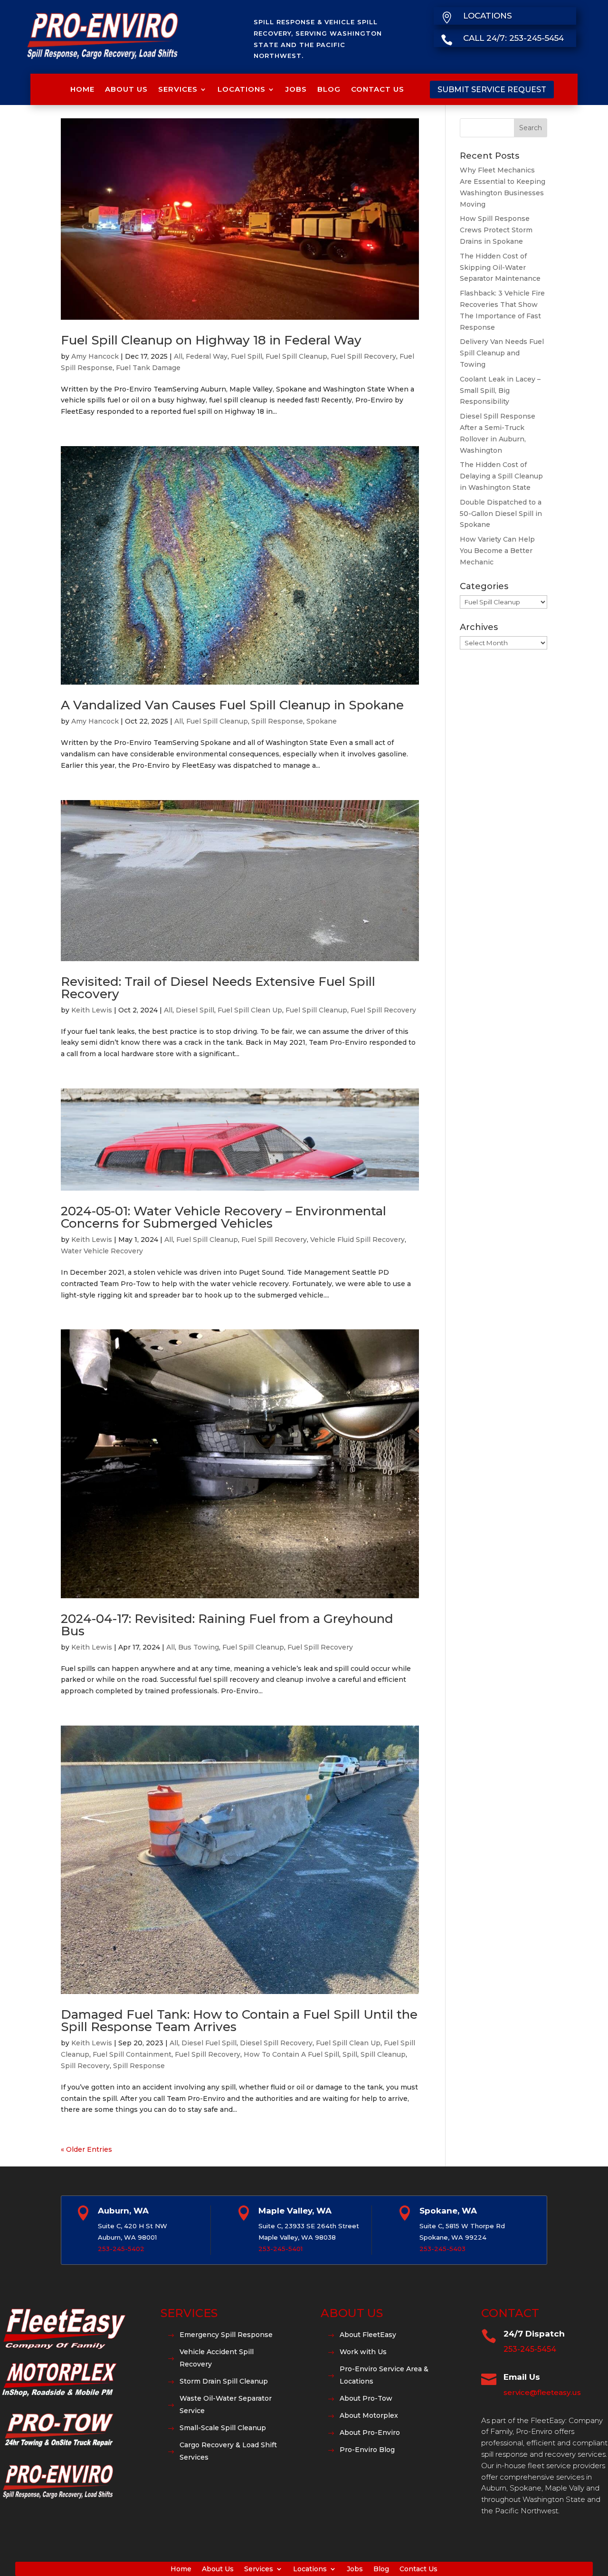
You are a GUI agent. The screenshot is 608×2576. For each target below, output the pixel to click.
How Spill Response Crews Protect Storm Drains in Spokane (496, 230)
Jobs (296, 89)
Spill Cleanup (383, 2054)
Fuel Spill (247, 356)
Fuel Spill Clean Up (250, 1010)
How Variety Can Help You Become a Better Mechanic (497, 551)
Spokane (322, 721)
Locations (242, 89)
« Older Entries (86, 2149)
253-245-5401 (280, 2249)
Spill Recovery (85, 2066)
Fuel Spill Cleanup (296, 356)
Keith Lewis (92, 1010)
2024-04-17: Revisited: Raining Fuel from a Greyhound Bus (227, 1625)
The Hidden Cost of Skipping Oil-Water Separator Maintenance (500, 267)
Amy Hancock (95, 356)
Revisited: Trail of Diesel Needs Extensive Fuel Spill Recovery (218, 988)
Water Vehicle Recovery (102, 1251)
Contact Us (378, 89)
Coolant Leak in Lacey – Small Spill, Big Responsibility (500, 391)
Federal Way (207, 356)
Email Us (522, 2377)
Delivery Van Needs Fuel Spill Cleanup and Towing (502, 353)
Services (178, 89)
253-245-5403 (442, 2249)
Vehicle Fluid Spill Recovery (357, 1240)
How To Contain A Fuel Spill (291, 2054)
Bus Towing (199, 1647)
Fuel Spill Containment (132, 2054)
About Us (126, 89)
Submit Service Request (492, 90)
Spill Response (277, 721)
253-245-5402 (121, 2249)
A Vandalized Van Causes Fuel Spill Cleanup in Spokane (232, 705)
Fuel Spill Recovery (363, 356)
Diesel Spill (195, 1010)
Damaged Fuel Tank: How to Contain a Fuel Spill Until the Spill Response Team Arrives (239, 2021)
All (178, 356)
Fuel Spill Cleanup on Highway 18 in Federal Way (211, 340)
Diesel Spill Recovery (276, 2043)
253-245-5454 (530, 2349)
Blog (329, 89)
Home (82, 89)
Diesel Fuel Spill (209, 2043)
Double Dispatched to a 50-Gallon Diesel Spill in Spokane (501, 514)
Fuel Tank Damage (148, 368)
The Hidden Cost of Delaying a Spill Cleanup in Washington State (501, 476)
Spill (350, 2054)
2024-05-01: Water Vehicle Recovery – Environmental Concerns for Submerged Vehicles (223, 1217)
